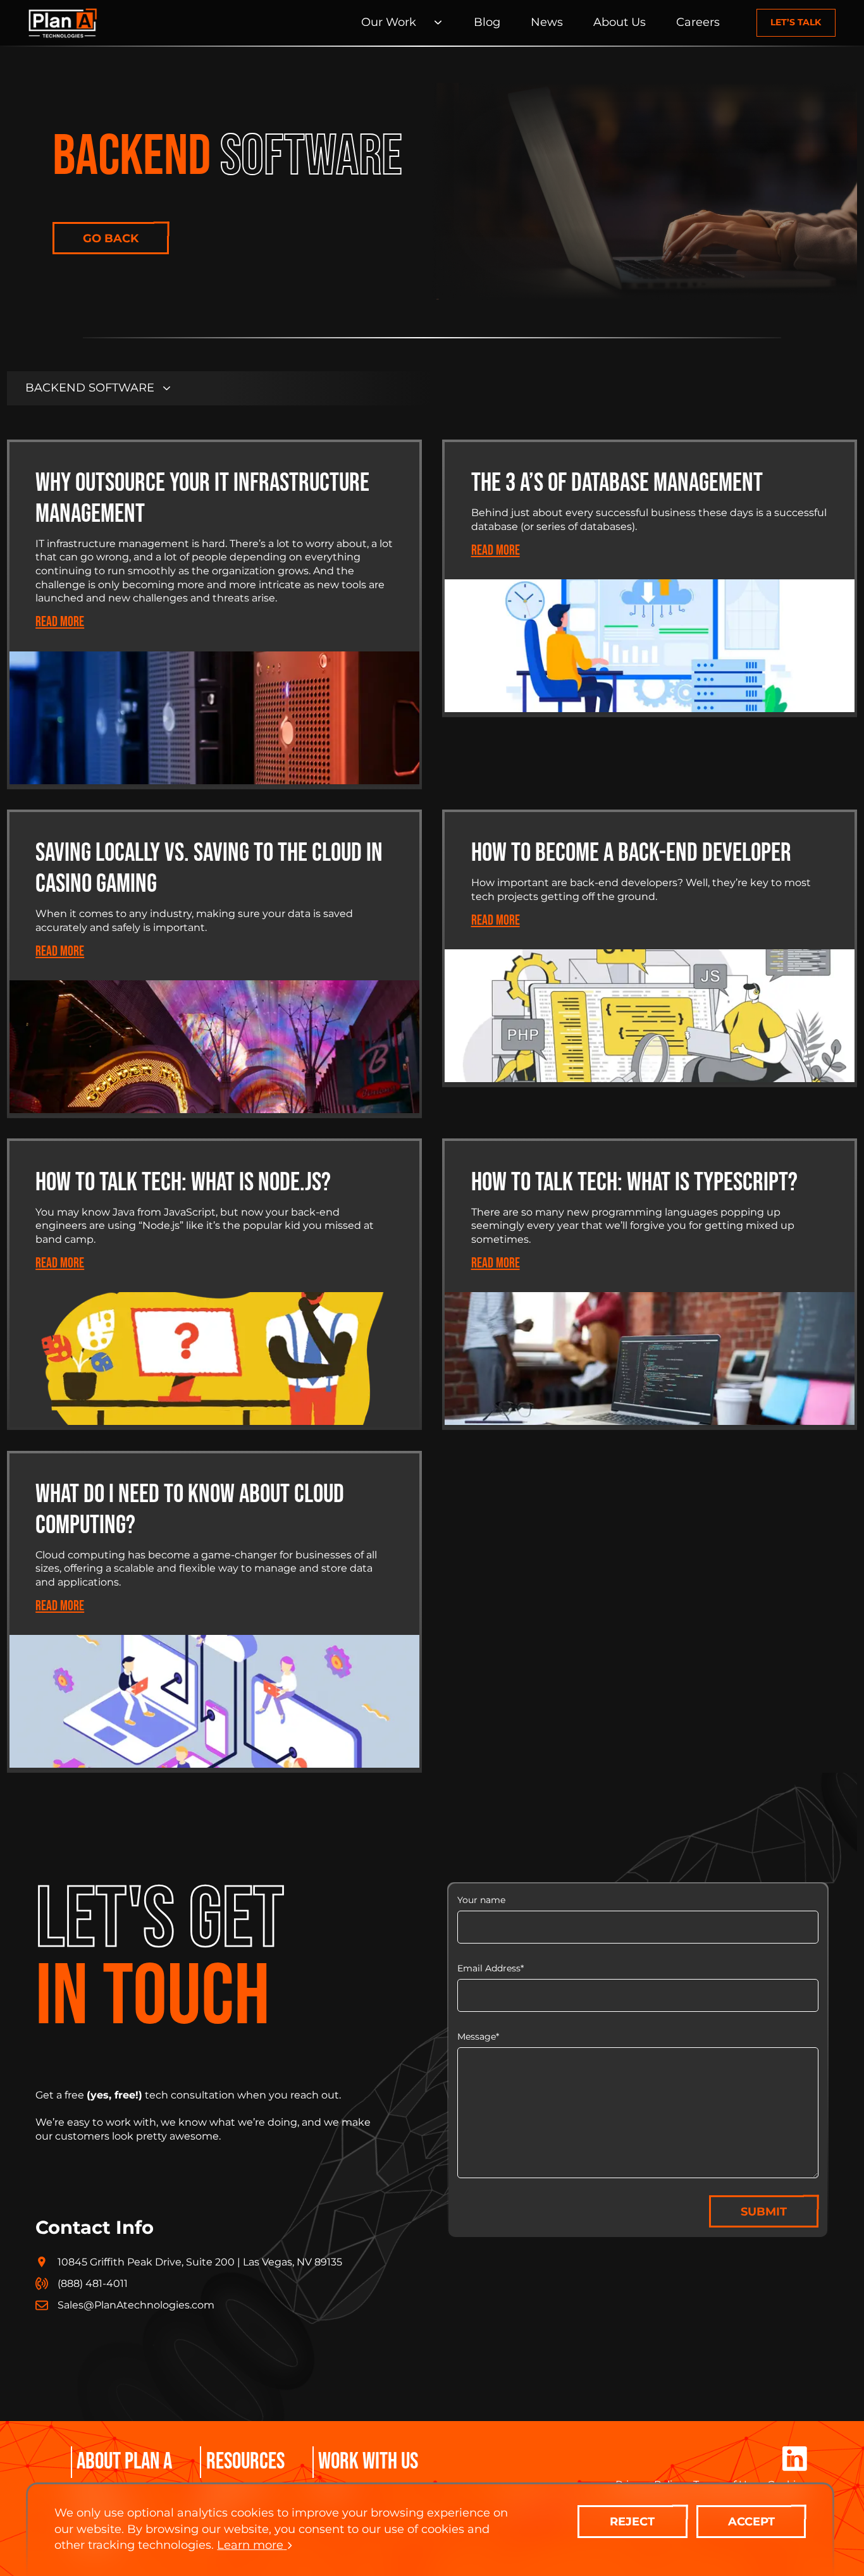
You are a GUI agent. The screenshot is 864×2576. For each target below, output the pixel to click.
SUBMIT (764, 2212)
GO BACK (111, 238)
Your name (481, 1900)
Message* (478, 2037)
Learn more (250, 2545)
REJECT (632, 2522)
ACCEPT (751, 2522)
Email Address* (491, 1968)
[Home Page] (63, 23)
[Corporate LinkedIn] (795, 2460)
